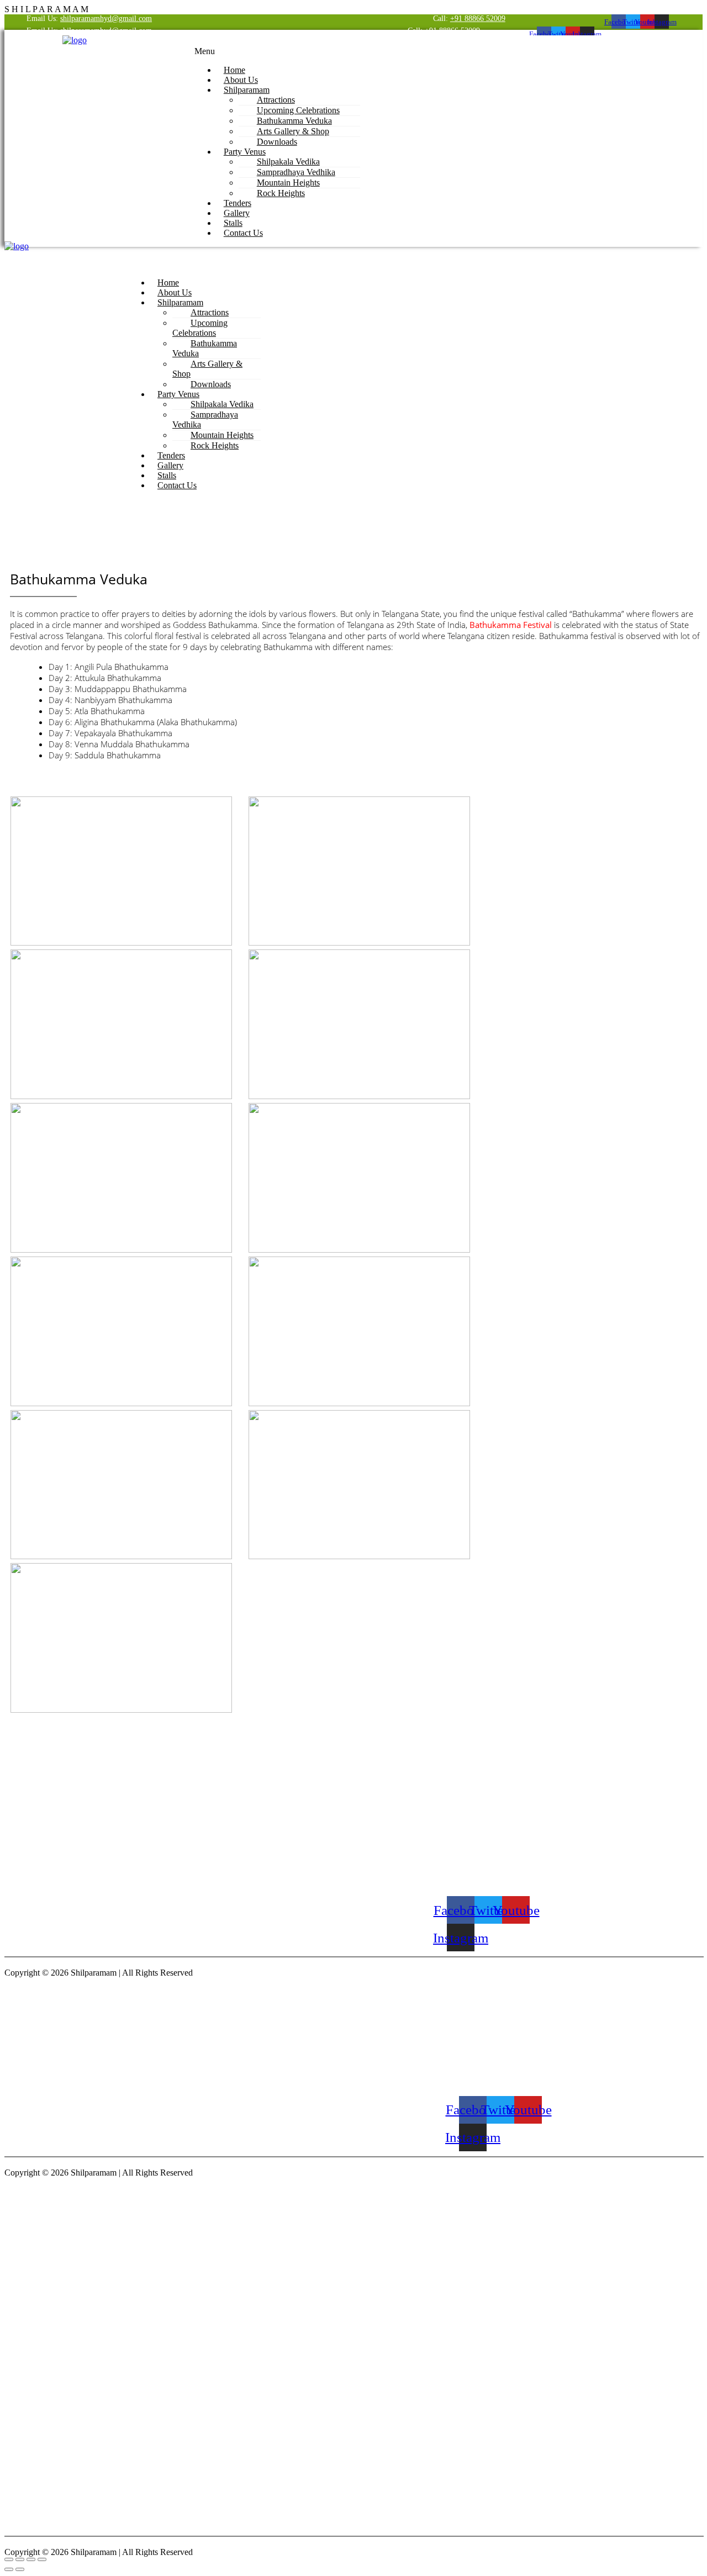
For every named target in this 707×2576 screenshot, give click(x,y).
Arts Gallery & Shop (207, 369)
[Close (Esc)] (42, 2559)
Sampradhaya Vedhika (205, 419)
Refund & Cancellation (428, 1849)
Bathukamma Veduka (205, 348)
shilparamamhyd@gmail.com (106, 19)
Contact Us (243, 233)
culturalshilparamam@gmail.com (502, 1883)
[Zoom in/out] (9, 2559)
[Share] (31, 2559)
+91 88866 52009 (478, 19)
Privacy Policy (420, 1868)
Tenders (421, 1807)
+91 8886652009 (477, 1830)
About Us (423, 1816)
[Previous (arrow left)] (9, 2569)
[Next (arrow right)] (20, 2569)
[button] (436, 51)
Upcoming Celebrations (200, 328)
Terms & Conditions (425, 1830)
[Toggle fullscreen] (20, 2559)
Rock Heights (281, 193)
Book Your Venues (424, 1793)
